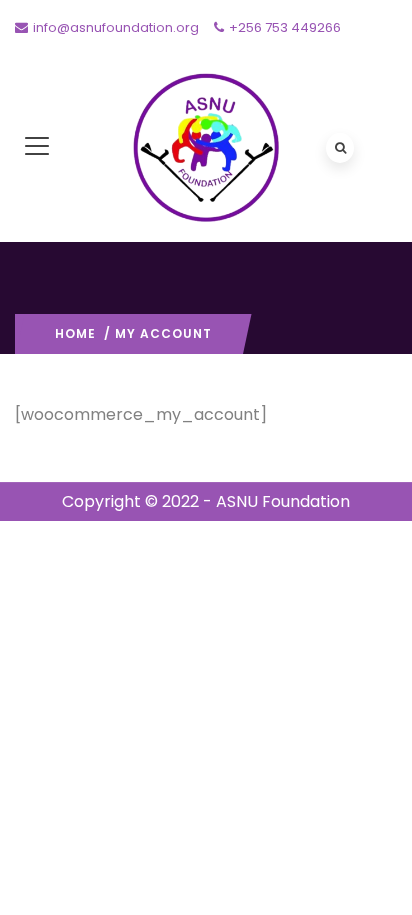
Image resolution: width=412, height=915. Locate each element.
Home (75, 333)
